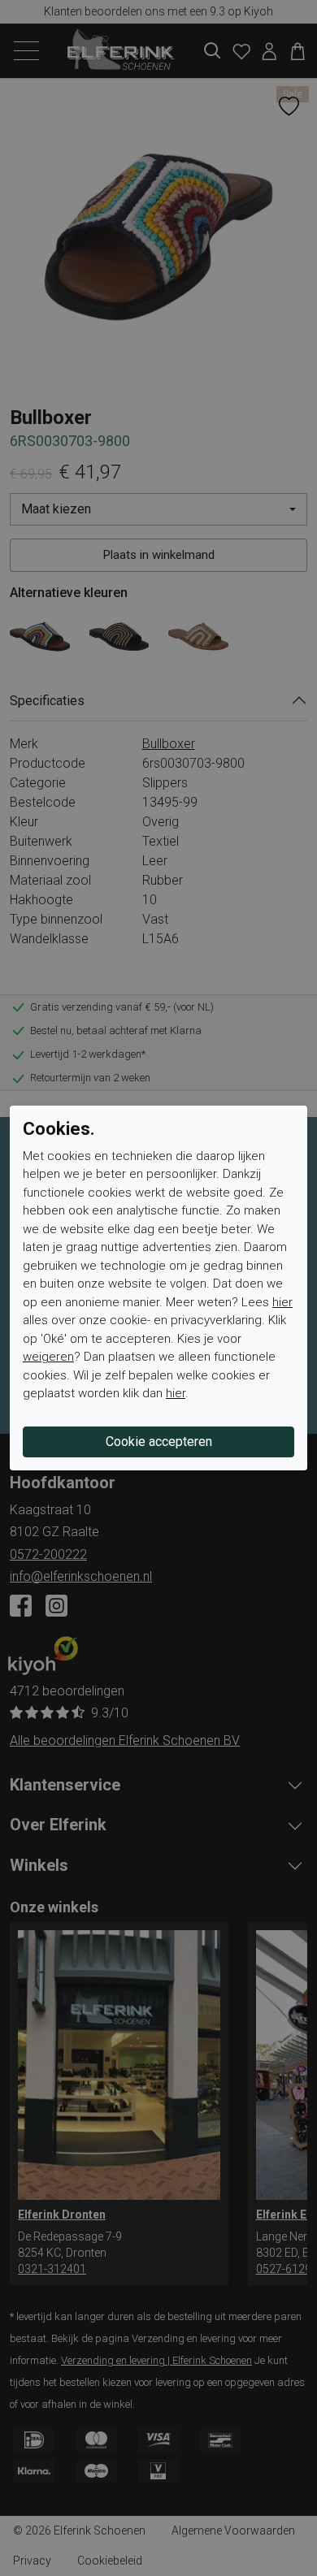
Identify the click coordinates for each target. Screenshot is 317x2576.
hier (282, 1302)
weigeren (48, 1357)
